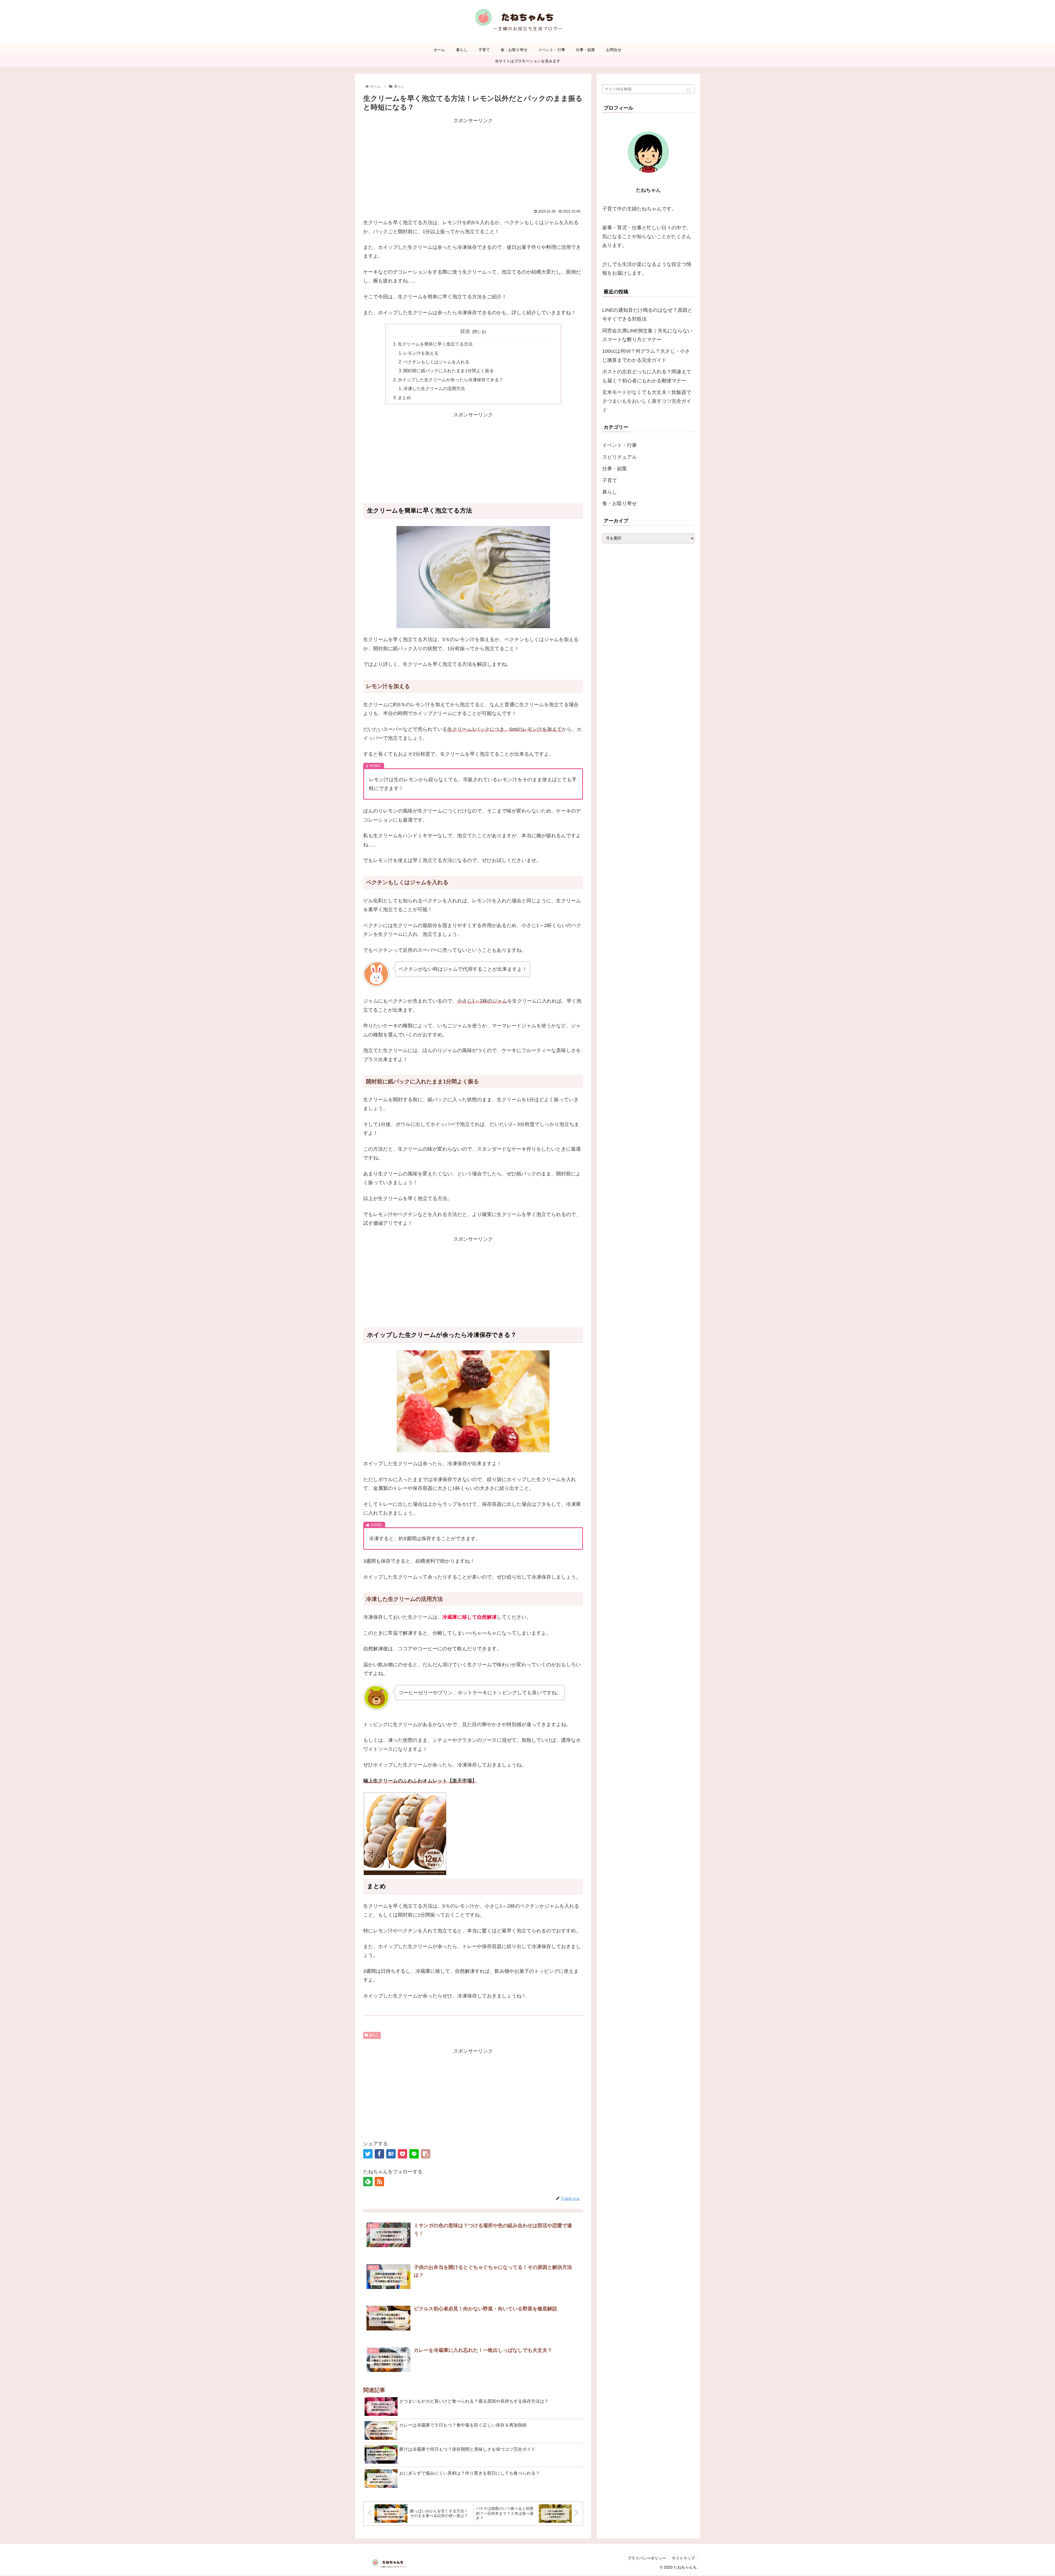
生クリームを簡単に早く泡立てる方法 (435, 344)
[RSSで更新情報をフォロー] (379, 2182)
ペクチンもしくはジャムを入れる (436, 362)
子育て (610, 480)
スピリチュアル (620, 457)
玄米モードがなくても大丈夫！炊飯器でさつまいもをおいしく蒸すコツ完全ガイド (647, 401)
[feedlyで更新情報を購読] (368, 2182)
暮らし (374, 2035)
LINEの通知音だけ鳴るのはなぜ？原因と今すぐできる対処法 (647, 315)
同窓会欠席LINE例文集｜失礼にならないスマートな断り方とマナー (647, 335)
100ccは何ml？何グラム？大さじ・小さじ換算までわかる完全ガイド (646, 355)
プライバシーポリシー (647, 2558)
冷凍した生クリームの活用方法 (434, 388)
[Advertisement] (473, 163)
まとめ (404, 397)
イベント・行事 (620, 446)
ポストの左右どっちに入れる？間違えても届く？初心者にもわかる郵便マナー (647, 376)
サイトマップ (683, 2558)
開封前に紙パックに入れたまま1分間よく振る (449, 371)
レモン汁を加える (421, 353)
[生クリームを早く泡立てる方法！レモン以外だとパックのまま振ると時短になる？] (391, 2154)
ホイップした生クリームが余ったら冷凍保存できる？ (451, 380)
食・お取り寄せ (620, 504)
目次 (465, 331)
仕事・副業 (615, 469)
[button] (689, 91)
